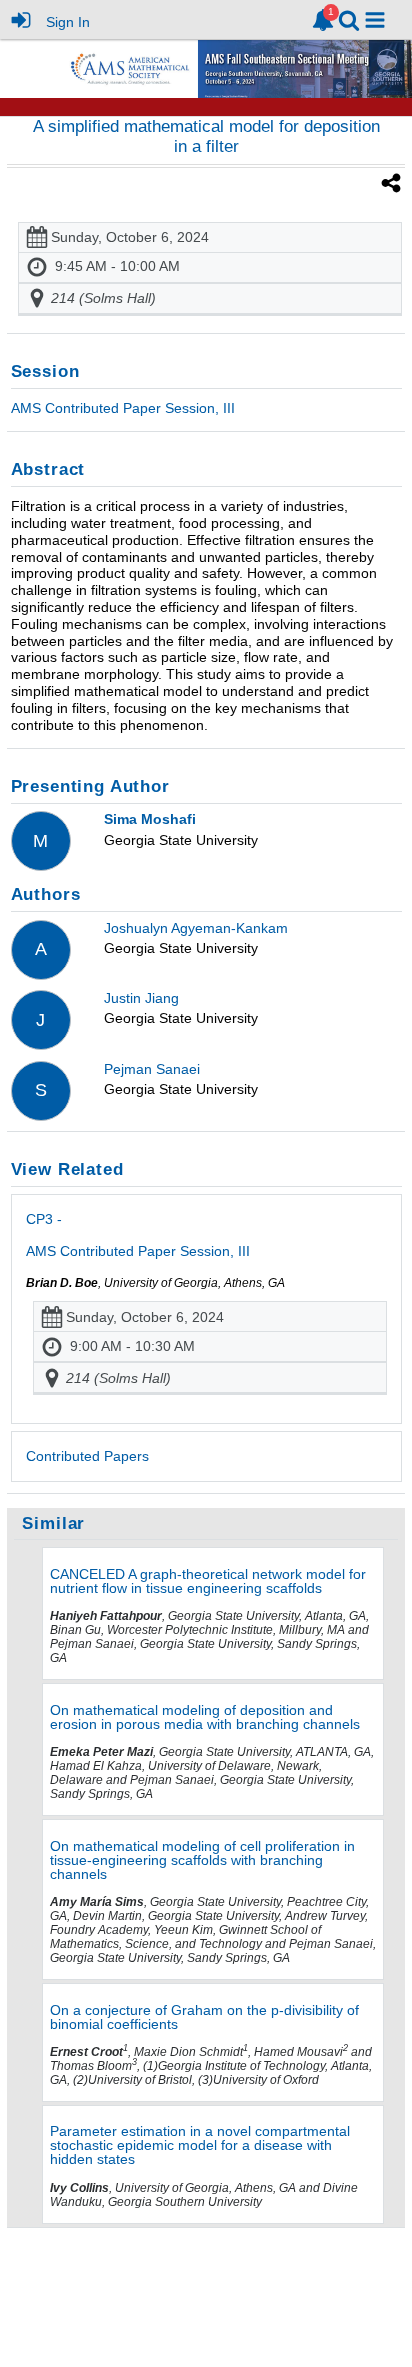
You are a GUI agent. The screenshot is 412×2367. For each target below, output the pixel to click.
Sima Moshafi (150, 819)
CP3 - (138, 1235)
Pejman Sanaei (152, 1069)
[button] (375, 20)
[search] (349, 18)
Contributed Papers (87, 1456)
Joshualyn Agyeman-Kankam (196, 928)
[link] (323, 20)
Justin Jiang (141, 998)
